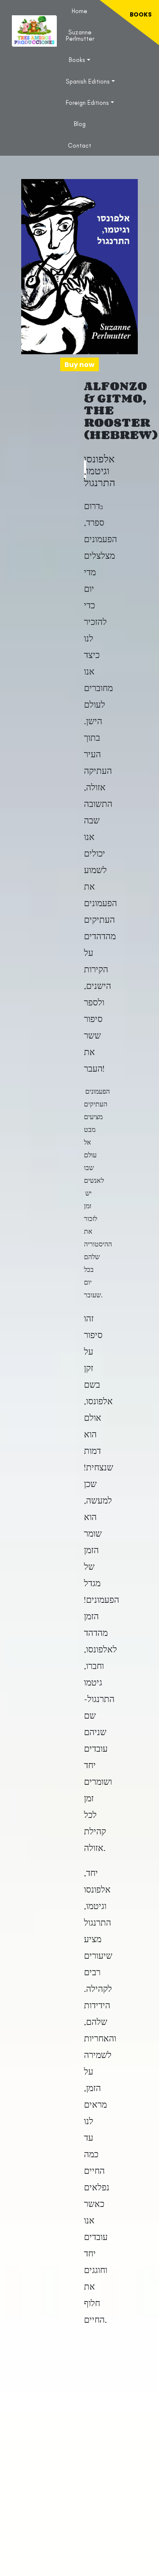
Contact (79, 146)
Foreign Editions (87, 103)
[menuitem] (79, 11)
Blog (80, 124)
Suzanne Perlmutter (80, 35)
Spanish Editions (88, 81)
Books (77, 60)
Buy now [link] (79, 365)
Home (79, 11)
